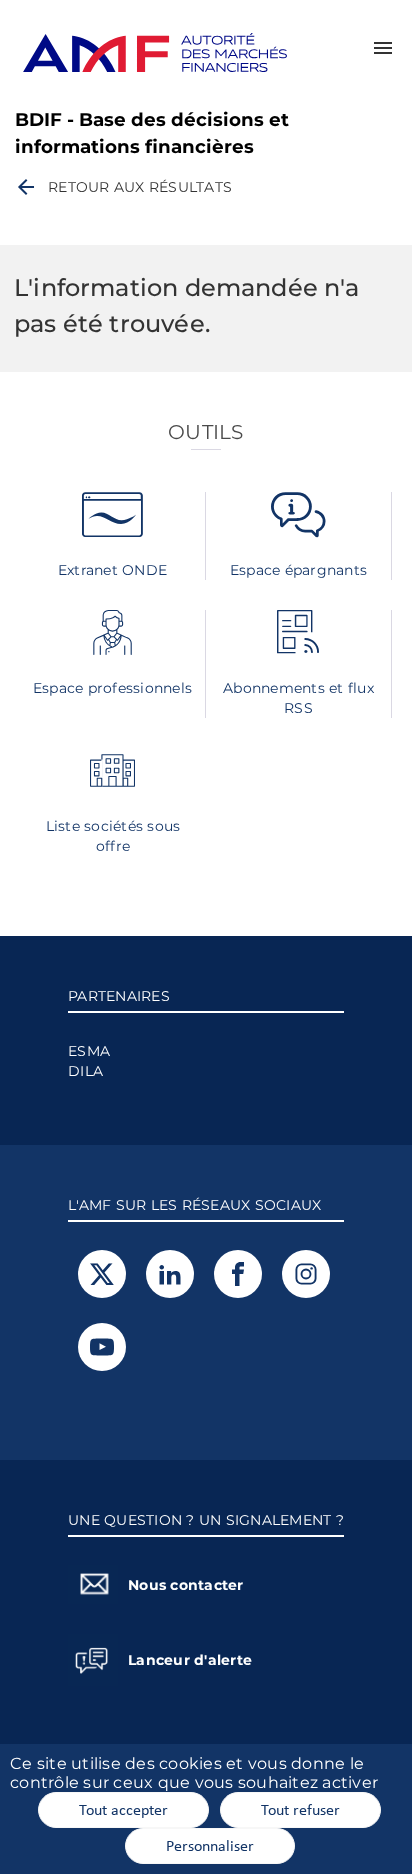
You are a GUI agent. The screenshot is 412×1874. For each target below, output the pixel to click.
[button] (383, 48)
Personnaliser (210, 1845)
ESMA (89, 1051)
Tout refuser (300, 1809)
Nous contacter (186, 1585)
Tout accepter (123, 1809)
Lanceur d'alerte (190, 1660)
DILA (85, 1071)
